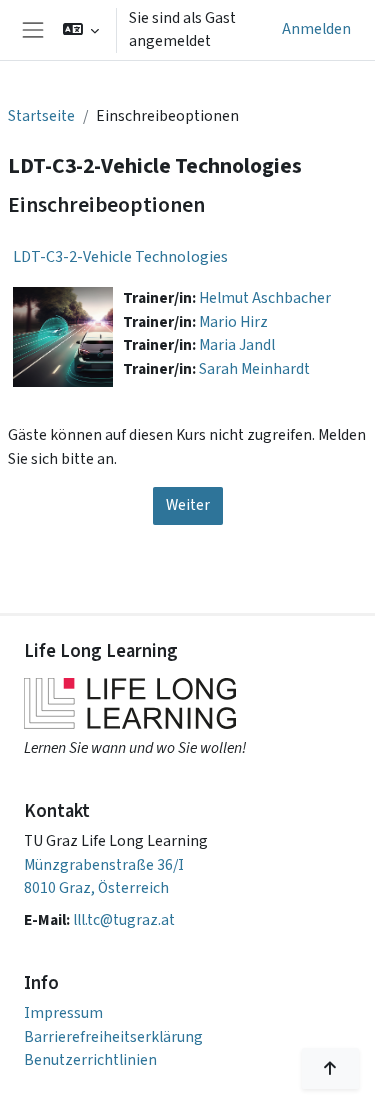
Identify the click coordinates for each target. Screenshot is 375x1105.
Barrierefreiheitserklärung (113, 1037)
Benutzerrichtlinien (90, 1060)
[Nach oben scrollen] (330, 1068)
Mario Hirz (233, 322)
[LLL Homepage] (135, 703)
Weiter (188, 505)
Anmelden (316, 29)
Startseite (41, 116)
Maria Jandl (237, 345)
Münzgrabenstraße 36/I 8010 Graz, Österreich (104, 876)
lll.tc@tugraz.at (124, 920)
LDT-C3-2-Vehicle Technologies (120, 257)
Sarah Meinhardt (254, 369)
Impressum (63, 1013)
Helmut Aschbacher (265, 298)
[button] (81, 30)
